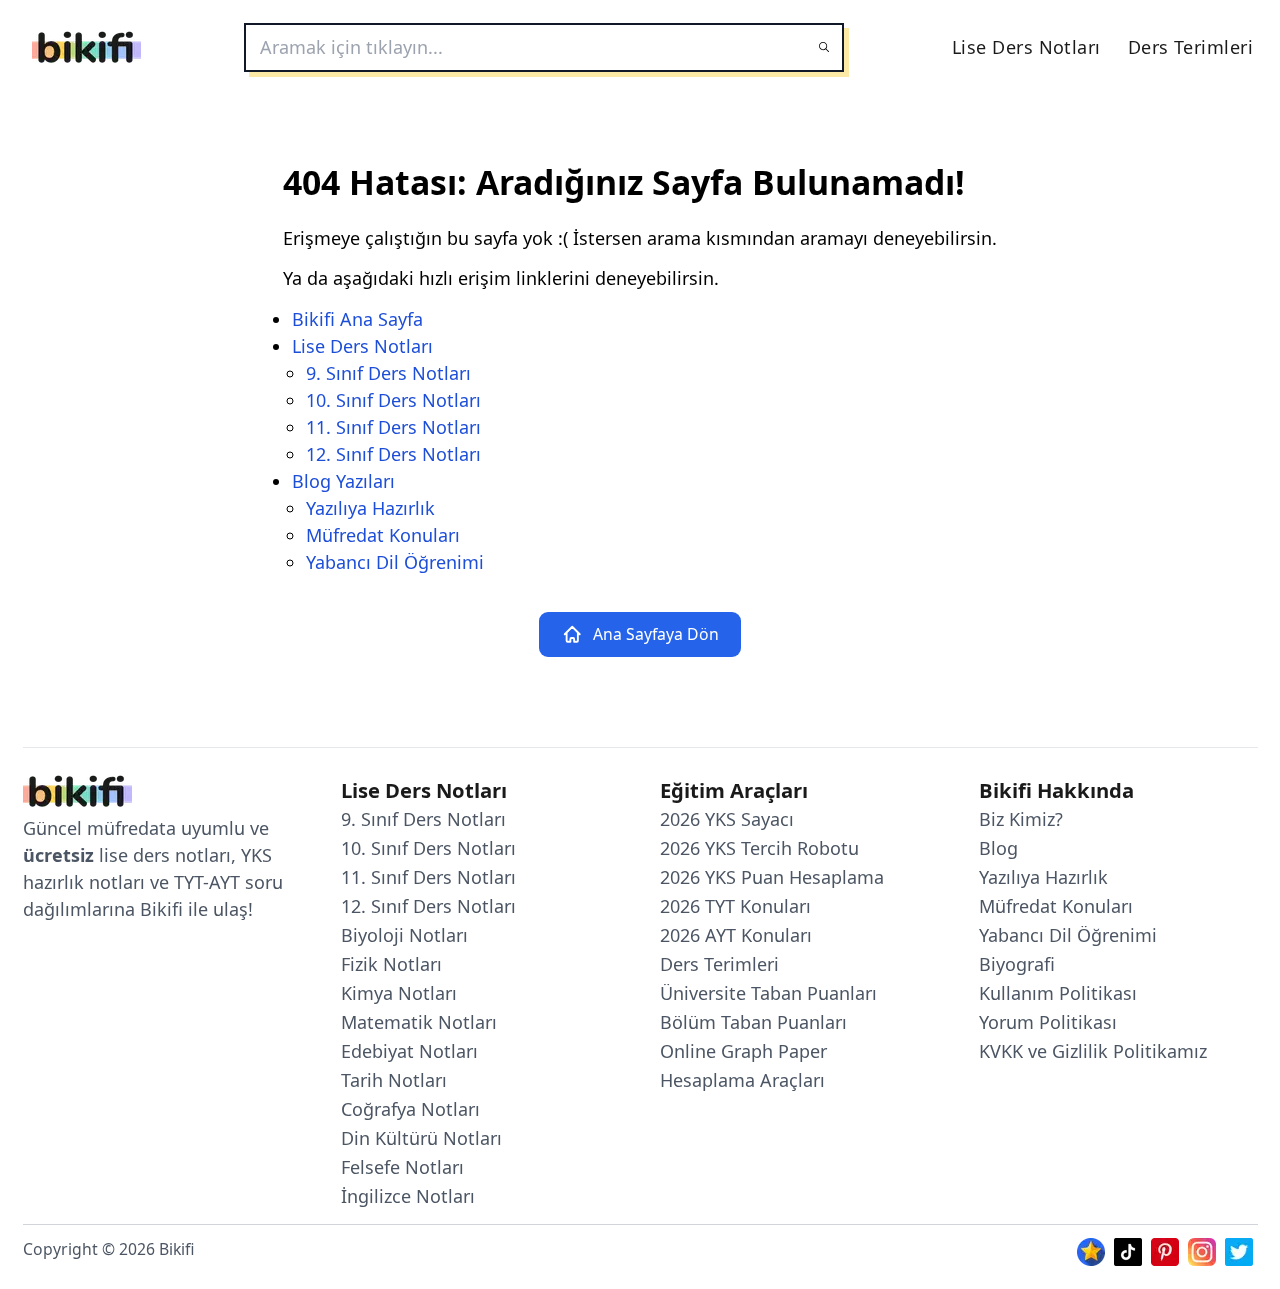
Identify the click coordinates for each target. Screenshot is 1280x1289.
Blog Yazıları (343, 481)
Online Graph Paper (743, 1051)
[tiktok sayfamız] (1128, 1249)
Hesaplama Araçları (742, 1080)
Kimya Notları (399, 993)
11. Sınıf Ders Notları (393, 427)
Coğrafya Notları (410, 1109)
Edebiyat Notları (409, 1051)
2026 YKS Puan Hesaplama (772, 877)
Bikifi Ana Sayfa (357, 319)
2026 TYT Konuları (735, 906)
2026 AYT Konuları (736, 935)
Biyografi (1017, 964)
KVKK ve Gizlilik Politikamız (1093, 1051)
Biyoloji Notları (404, 935)
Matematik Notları (419, 1022)
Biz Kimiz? (1021, 819)
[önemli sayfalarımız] (1091, 1249)
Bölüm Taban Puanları (753, 1022)
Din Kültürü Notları (421, 1138)
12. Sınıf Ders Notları (393, 454)
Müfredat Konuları (383, 535)
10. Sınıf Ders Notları (393, 400)
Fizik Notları (391, 964)
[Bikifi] (86, 47)
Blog (998, 848)
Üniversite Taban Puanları (768, 993)
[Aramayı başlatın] (823, 47)
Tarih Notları (394, 1080)
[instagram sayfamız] (1202, 1249)
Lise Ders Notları (1026, 47)
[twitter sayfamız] (1239, 1249)
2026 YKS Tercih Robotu (759, 848)
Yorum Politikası (1048, 1022)
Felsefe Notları (402, 1167)
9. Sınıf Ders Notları (388, 373)
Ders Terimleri (1190, 47)
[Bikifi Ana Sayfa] (77, 795)
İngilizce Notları (408, 1196)
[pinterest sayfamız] (1165, 1249)
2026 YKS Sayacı (727, 819)
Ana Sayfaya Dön (656, 634)
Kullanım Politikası (1058, 993)
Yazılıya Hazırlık (370, 508)
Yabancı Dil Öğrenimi (395, 562)
